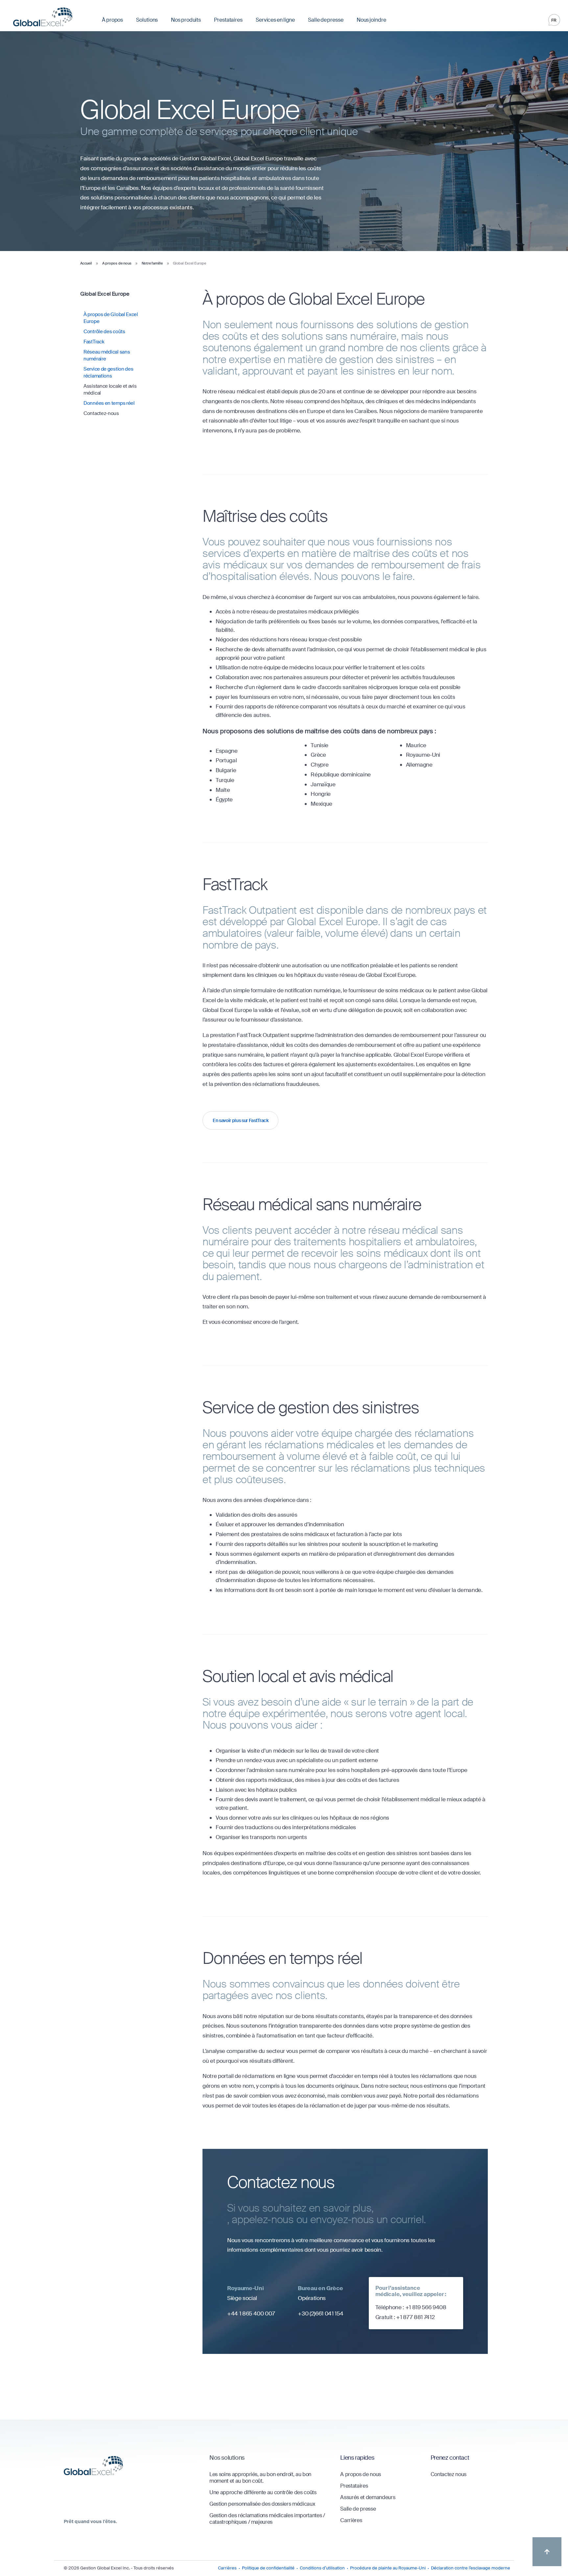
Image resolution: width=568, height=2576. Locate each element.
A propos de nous (117, 263)
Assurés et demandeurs (368, 2497)
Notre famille (152, 263)
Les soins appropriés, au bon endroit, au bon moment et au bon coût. (260, 2478)
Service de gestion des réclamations (108, 372)
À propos (112, 20)
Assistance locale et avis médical (110, 390)
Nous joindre (371, 20)
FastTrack (94, 342)
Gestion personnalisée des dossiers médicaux (262, 2504)
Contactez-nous (101, 413)
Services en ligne (275, 20)
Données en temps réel (109, 403)
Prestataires (228, 20)
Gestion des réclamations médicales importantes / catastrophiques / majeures (267, 2519)
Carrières (351, 2520)
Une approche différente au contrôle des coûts (263, 2492)
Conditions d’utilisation (322, 2568)
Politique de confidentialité (268, 2568)
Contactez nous (449, 2474)
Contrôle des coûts (104, 332)
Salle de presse (326, 20)
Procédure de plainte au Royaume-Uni (388, 2568)
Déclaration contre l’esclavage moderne (471, 2568)
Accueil (86, 263)
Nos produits (186, 20)
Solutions (147, 20)
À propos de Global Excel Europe (111, 318)
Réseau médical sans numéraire (107, 355)
